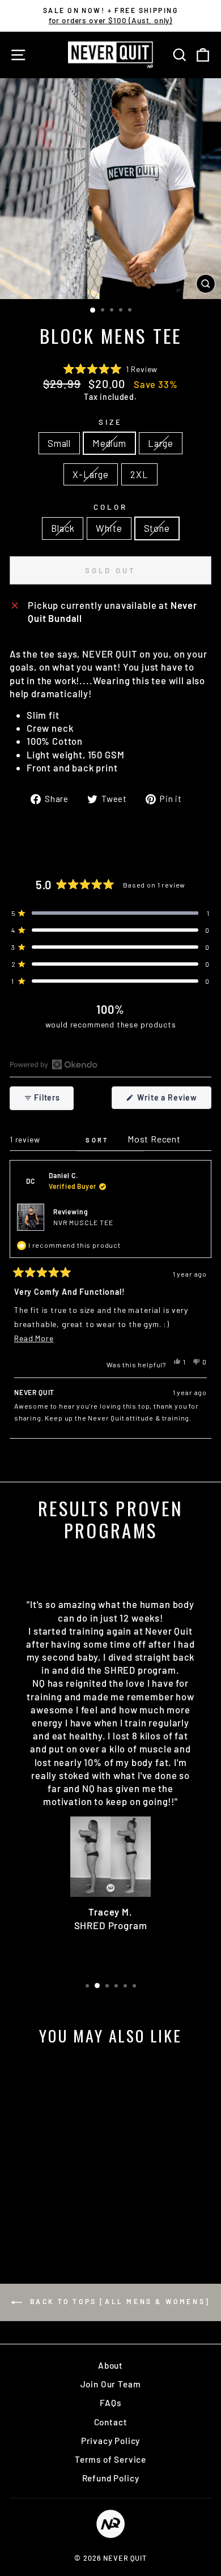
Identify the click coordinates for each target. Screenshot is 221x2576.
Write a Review (173, 1101)
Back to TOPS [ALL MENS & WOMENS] (118, 2302)
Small (59, 443)
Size (110, 422)
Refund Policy (111, 2478)
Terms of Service (110, 2459)
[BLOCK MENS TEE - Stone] (61, 2217)
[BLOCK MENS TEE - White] (48, 2217)
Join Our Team (111, 2384)
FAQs (110, 2403)
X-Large (91, 474)
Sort (99, 1140)
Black (63, 528)
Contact (111, 2422)
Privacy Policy (111, 2441)
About (110, 2365)
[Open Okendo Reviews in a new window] (54, 1064)
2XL (139, 474)
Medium (109, 443)
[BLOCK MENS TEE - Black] (35, 2217)
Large (161, 443)
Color (110, 507)
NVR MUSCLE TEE (83, 1222)
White (109, 528)
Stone (157, 528)
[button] (110, 369)
